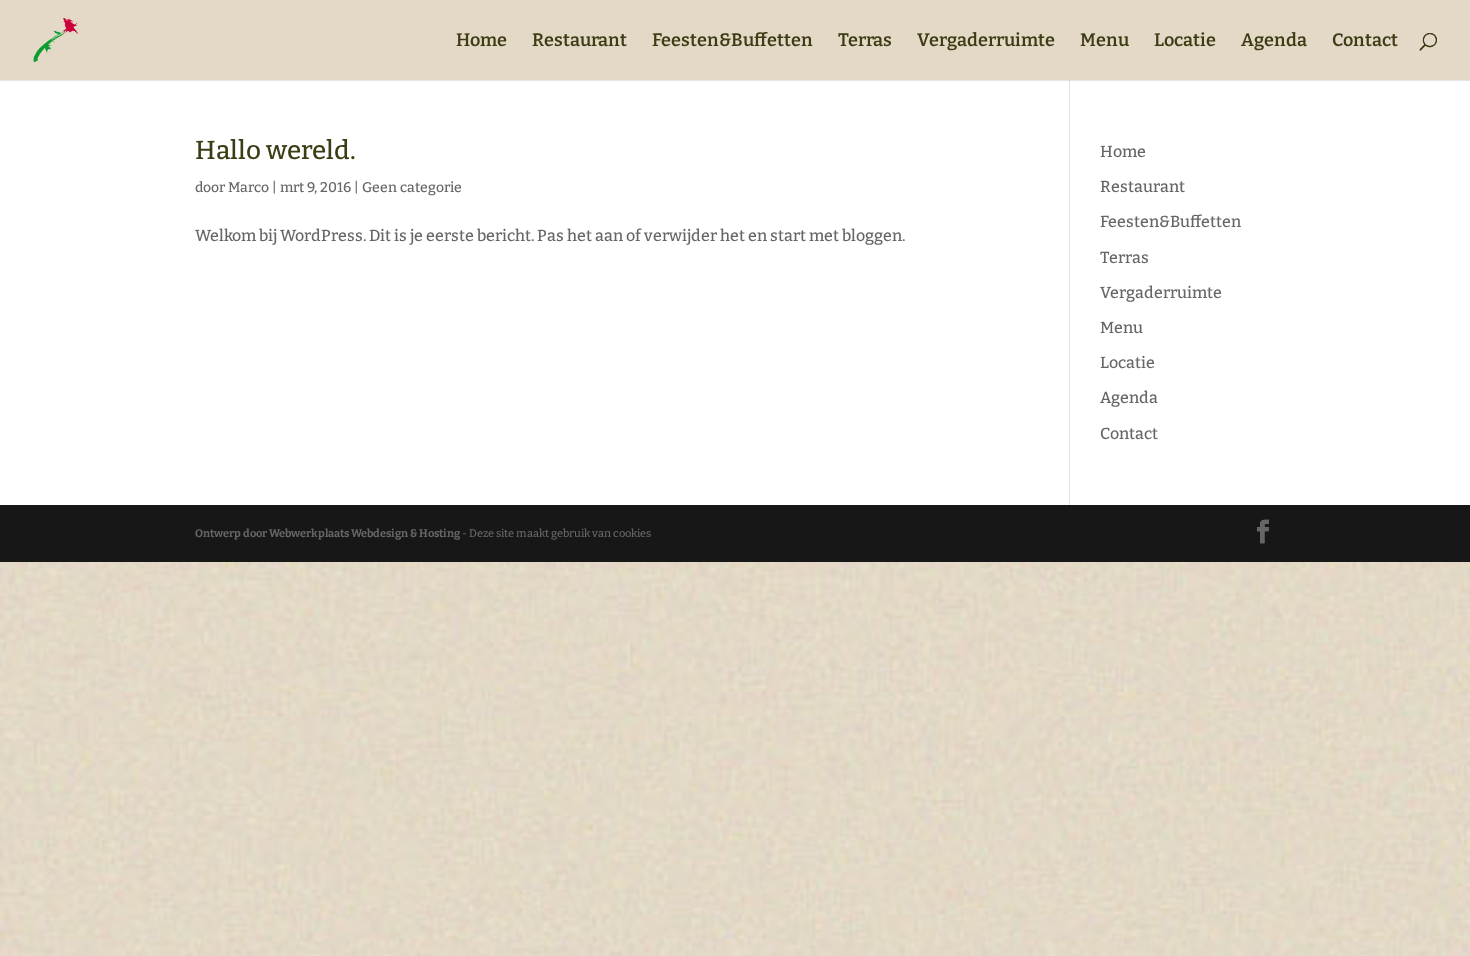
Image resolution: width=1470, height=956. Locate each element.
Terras (865, 42)
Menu (1104, 42)
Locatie (1185, 42)
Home (481, 42)
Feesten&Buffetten (732, 42)
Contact (1365, 42)
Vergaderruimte (986, 42)
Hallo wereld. (275, 150)
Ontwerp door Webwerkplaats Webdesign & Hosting (327, 533)
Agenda (1274, 42)
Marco (248, 187)
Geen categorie (412, 187)
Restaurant (579, 42)
